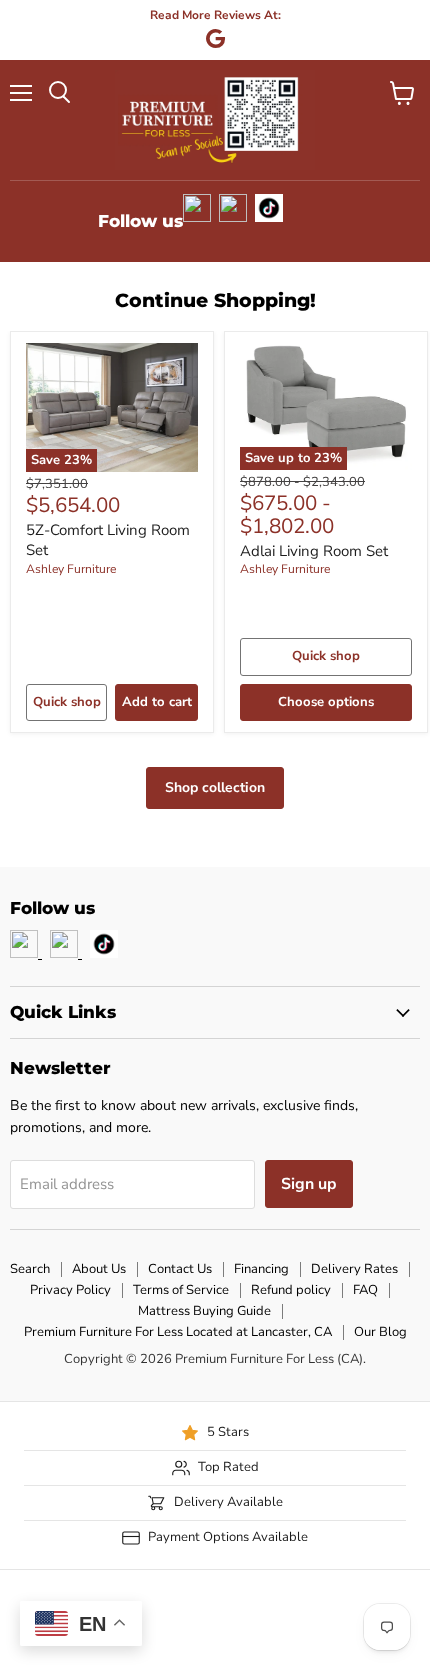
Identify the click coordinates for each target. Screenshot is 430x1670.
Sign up (309, 1184)
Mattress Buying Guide (204, 1311)
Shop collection (215, 787)
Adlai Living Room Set (314, 551)
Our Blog (380, 1332)
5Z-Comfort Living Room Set (108, 540)
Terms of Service (181, 1290)
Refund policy (291, 1290)
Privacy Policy (70, 1290)
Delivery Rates (354, 1269)
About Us (99, 1269)
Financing (261, 1269)
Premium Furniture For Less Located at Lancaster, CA (178, 1332)
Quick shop (67, 702)
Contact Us (180, 1269)
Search (30, 1269)
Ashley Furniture (71, 569)
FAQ (365, 1290)
